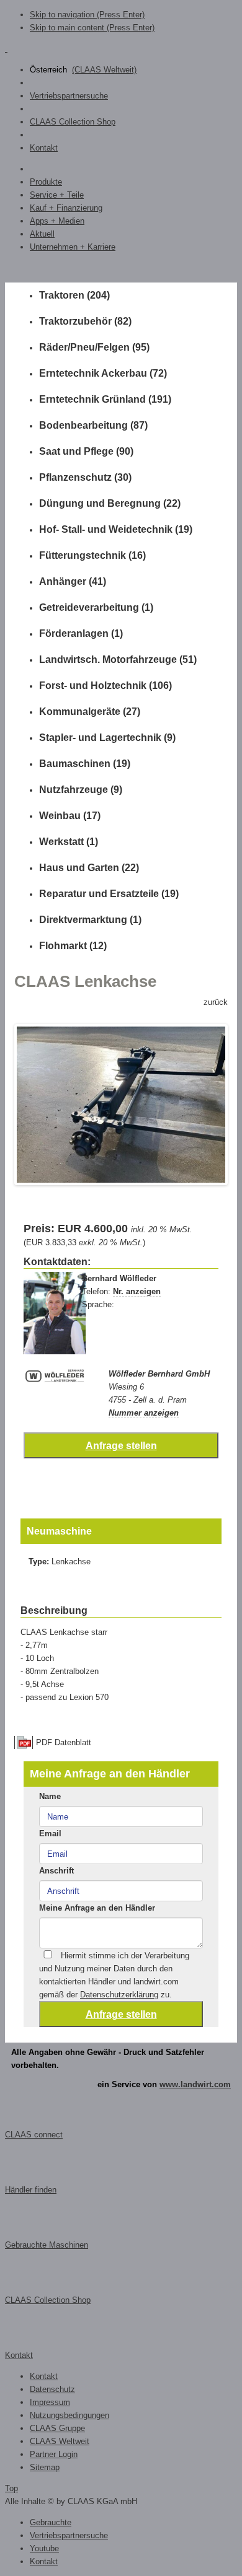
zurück (216, 1002)
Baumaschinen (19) (85, 764)
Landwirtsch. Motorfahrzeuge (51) (118, 659)
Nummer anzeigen (144, 1413)
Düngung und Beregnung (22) (110, 503)
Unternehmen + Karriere (73, 247)
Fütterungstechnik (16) (92, 555)
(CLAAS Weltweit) (104, 70)
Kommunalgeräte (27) (90, 712)
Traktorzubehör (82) (85, 321)
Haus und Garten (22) (89, 868)
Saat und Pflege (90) (86, 451)
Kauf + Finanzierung (66, 208)
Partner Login (54, 2454)
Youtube (44, 2548)
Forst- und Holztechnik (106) (105, 686)
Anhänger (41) (73, 581)
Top (11, 2488)
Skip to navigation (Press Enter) (87, 15)
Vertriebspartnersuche (69, 96)
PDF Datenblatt (64, 1742)
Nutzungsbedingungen (69, 2415)
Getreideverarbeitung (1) (96, 607)
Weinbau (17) (70, 816)
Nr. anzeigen (137, 1291)
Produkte (46, 182)
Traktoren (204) (74, 295)
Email (50, 1833)
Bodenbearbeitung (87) (93, 425)
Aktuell (42, 234)
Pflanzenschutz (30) (85, 477)
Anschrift (56, 1871)
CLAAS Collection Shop (73, 122)
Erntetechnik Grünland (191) (105, 399)
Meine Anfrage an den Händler (97, 1908)
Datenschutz (52, 2389)
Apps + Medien (57, 221)
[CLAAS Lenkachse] (121, 1105)
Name (50, 1796)
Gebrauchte (51, 2522)
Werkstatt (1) (69, 842)
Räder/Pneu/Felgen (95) (94, 347)
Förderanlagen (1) (81, 633)
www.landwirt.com (195, 2084)
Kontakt (44, 148)
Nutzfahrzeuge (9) (81, 790)
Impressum (50, 2402)
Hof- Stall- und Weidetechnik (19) (116, 529)
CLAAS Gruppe (57, 2428)
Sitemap (45, 2467)
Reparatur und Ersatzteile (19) (109, 894)
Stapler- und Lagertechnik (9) (107, 738)
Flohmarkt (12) (73, 946)
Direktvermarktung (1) (90, 920)
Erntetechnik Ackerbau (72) (103, 373)
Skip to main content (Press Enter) (92, 28)
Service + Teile (57, 195)
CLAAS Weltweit (60, 2441)
